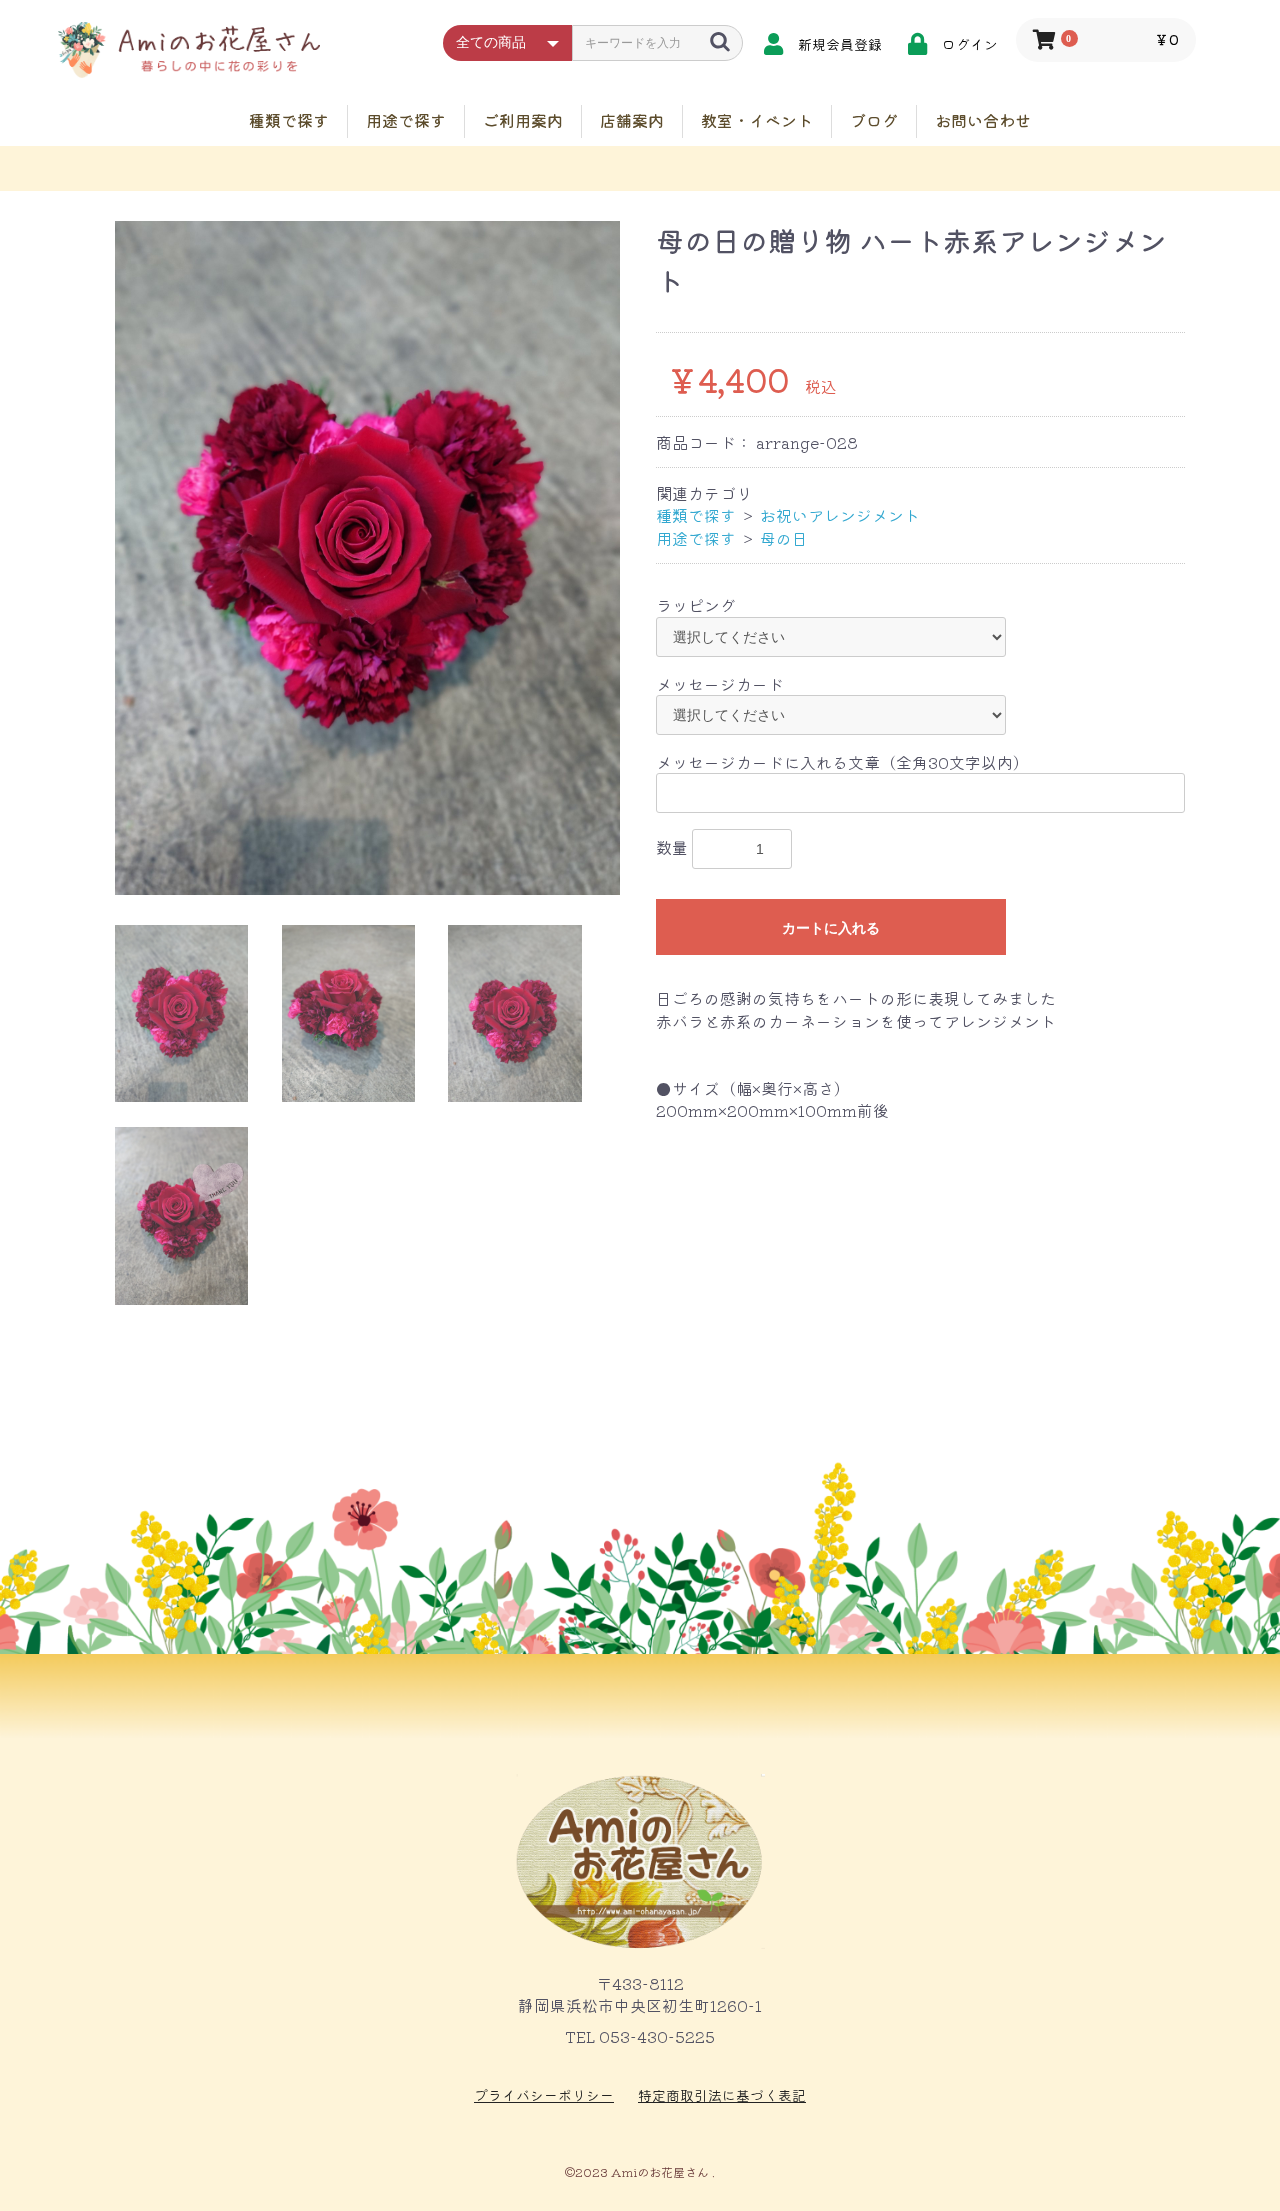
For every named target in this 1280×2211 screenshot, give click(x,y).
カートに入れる (831, 928)
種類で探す (289, 120)
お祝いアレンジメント (840, 515)
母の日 (784, 538)
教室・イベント (757, 120)
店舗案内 (632, 120)
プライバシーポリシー (544, 2095)
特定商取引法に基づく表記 (722, 2095)
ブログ (874, 120)
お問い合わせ (983, 120)
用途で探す (406, 120)
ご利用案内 (523, 120)
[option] (367, 557)
